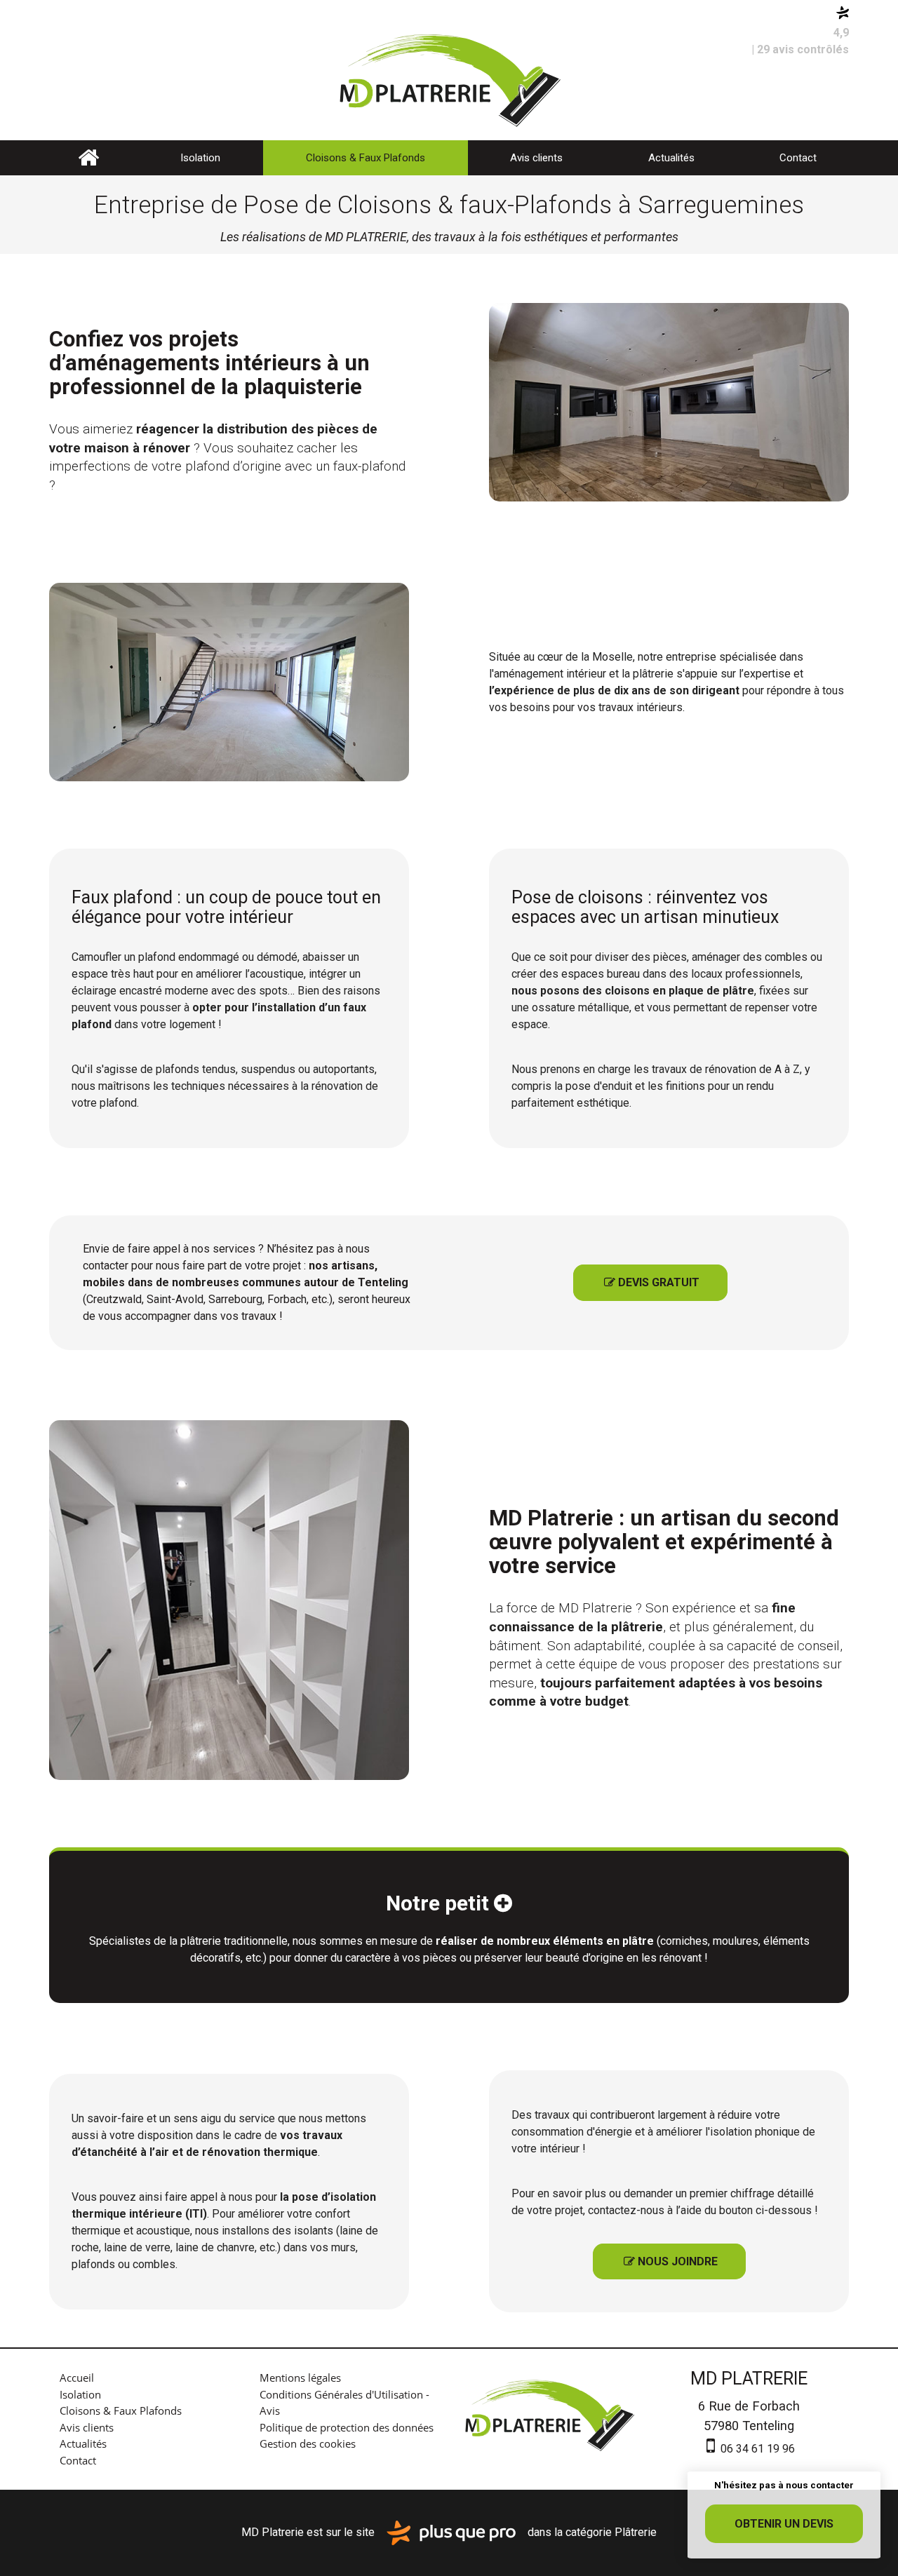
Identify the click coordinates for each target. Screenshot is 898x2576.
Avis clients (536, 158)
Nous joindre (671, 2261)
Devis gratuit (652, 1282)
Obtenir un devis (784, 2524)
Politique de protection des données (347, 2427)
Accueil (88, 158)
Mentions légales (300, 2378)
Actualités (671, 158)
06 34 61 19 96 (756, 2449)
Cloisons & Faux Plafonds (366, 158)
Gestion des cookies (308, 2443)
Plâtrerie (636, 2532)
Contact (798, 158)
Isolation (200, 158)
